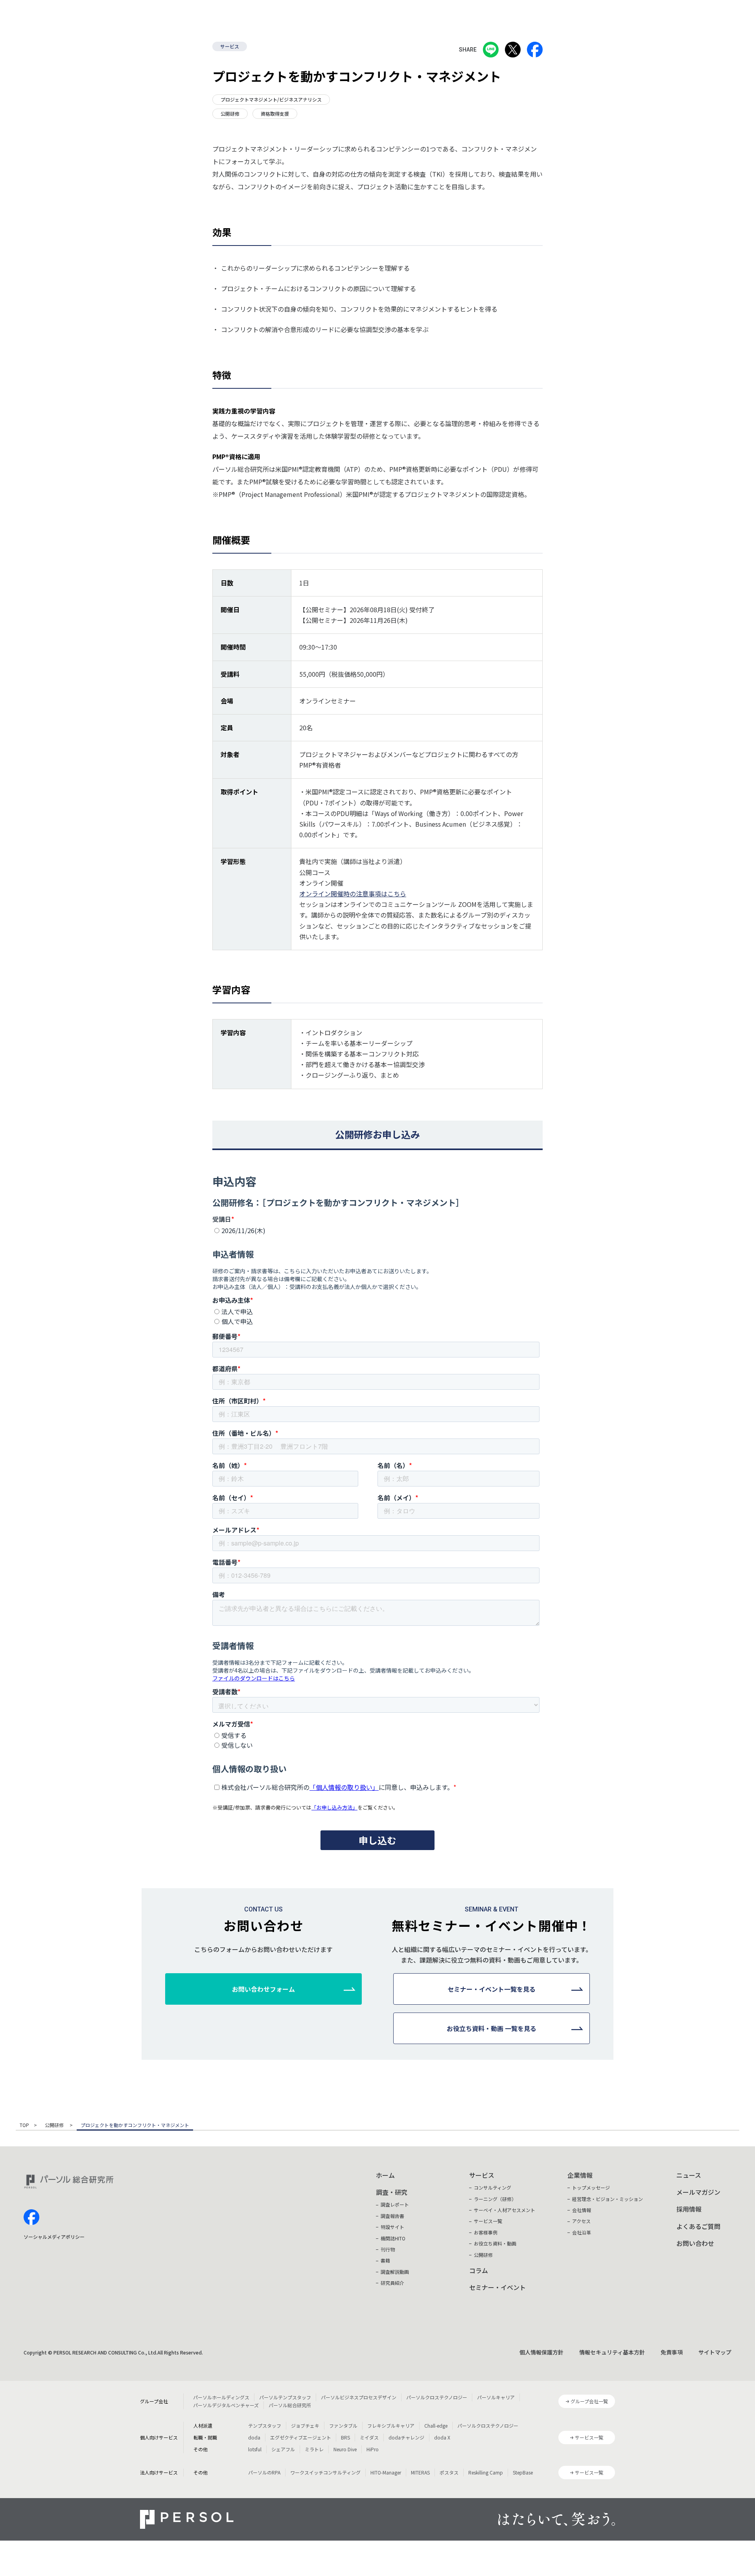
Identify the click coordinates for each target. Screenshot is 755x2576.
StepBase (523, 2472)
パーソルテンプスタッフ (285, 2397)
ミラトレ (314, 2449)
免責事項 (672, 2352)
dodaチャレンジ (406, 2437)
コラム (479, 2270)
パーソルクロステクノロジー (437, 2397)
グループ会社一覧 (589, 2401)
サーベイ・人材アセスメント (505, 2210)
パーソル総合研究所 (290, 2405)
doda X (442, 2437)
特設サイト (392, 2227)
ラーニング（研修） (495, 2199)
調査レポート (395, 2204)
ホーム (385, 2175)
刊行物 (388, 2249)
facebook (31, 2217)
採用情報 (689, 2209)
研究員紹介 (392, 2283)
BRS (345, 2437)
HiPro (373, 2449)
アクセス (581, 2221)
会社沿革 (582, 2232)
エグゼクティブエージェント (301, 2437)
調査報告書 (392, 2216)
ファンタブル (343, 2426)
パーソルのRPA (264, 2472)
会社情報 (582, 2210)
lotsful (255, 2449)
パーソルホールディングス (221, 2397)
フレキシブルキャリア (391, 2426)
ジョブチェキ (305, 2426)
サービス (230, 46)
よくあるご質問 (698, 2226)
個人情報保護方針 (541, 2352)
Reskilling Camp (486, 2472)
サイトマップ (715, 2352)
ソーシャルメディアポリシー (54, 2237)
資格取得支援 (275, 114)
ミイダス (369, 2437)
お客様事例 (486, 2232)
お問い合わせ (695, 2243)
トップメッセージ (591, 2187)
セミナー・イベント (497, 2287)
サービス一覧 (488, 2221)
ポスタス (449, 2472)
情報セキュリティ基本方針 (612, 2352)
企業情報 (580, 2175)
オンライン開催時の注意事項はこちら (353, 894)
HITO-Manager (386, 2472)
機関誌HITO (393, 2238)
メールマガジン (698, 2192)
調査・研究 (392, 2192)
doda (254, 2437)
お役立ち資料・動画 (495, 2243)
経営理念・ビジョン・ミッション (608, 2199)
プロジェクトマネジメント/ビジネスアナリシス (271, 99)
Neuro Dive (345, 2449)
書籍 (385, 2260)
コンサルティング (493, 2187)
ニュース (689, 2175)
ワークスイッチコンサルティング (325, 2472)
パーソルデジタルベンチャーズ (226, 2405)
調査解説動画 (395, 2272)
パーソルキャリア (496, 2397)
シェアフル (283, 2449)
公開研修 (230, 114)
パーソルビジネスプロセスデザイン (359, 2397)
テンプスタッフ (265, 2426)
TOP (24, 2125)
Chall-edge (436, 2426)
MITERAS (420, 2472)
